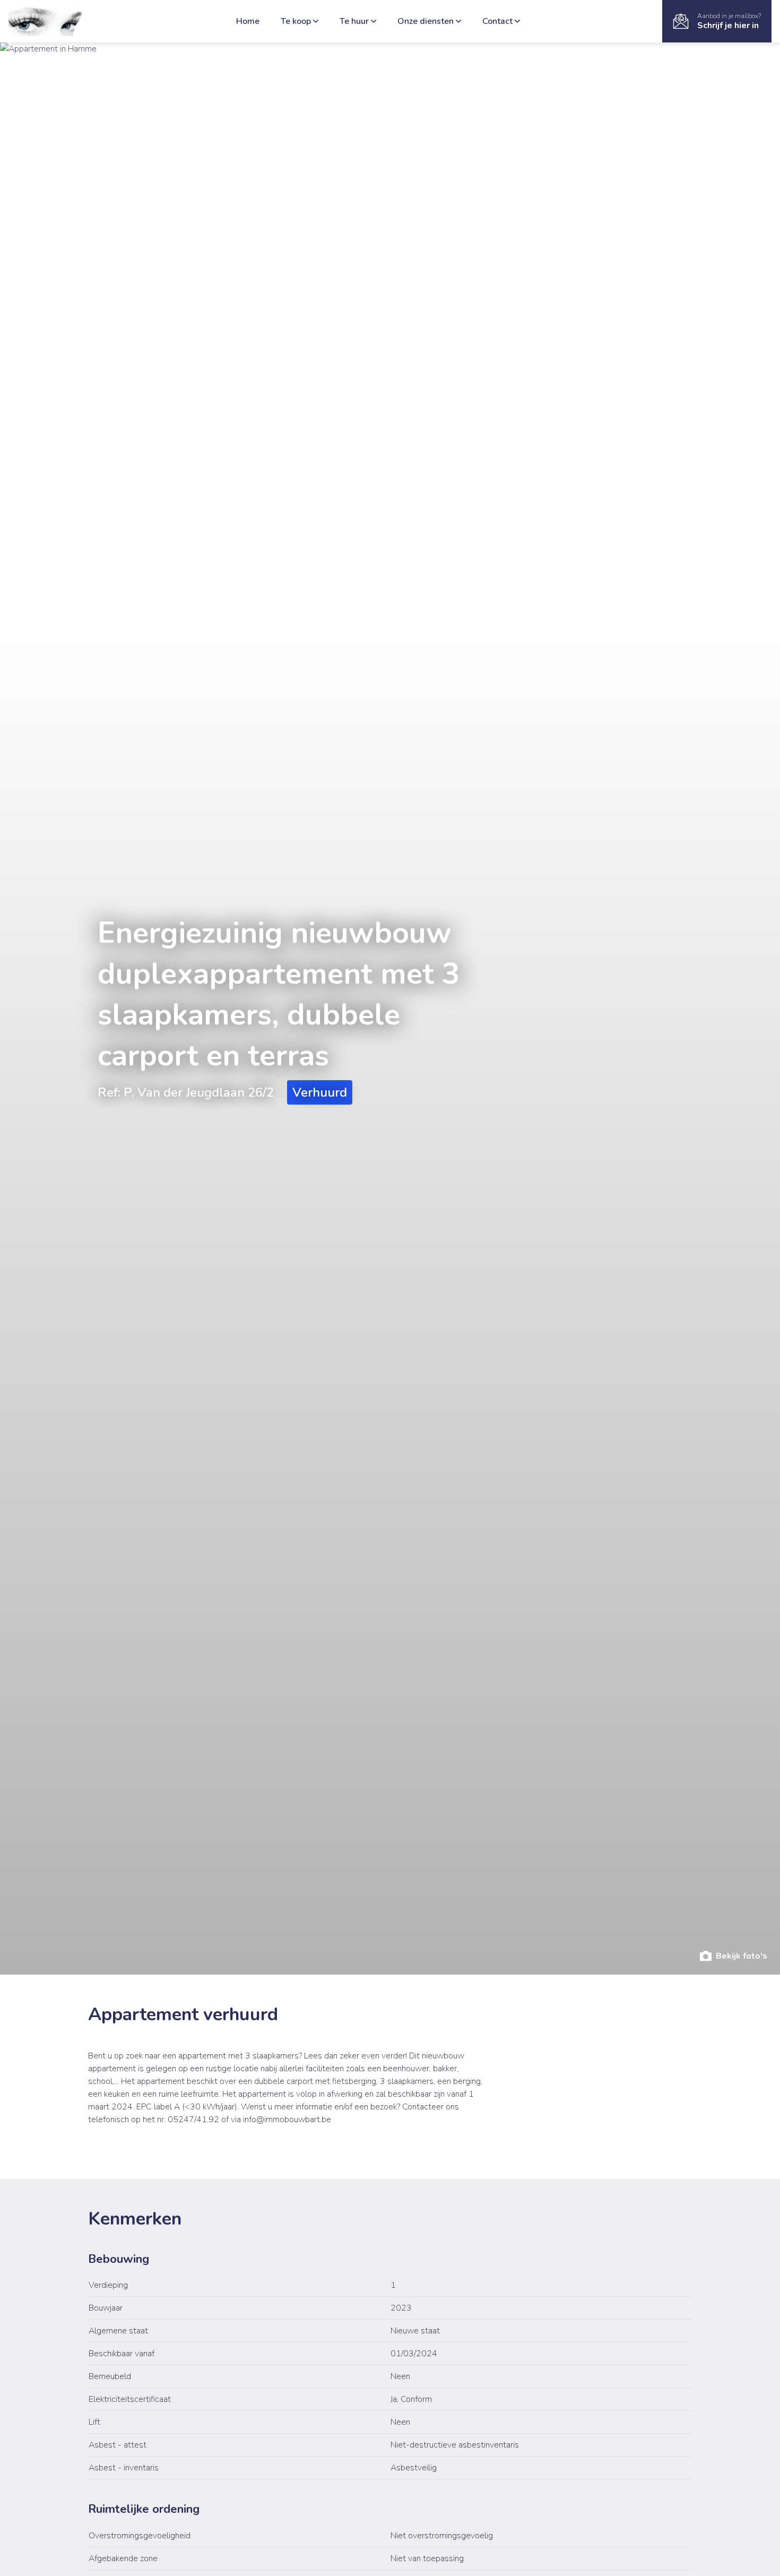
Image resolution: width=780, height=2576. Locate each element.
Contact (497, 21)
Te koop (296, 21)
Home (248, 21)
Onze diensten (426, 21)
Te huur (354, 21)
